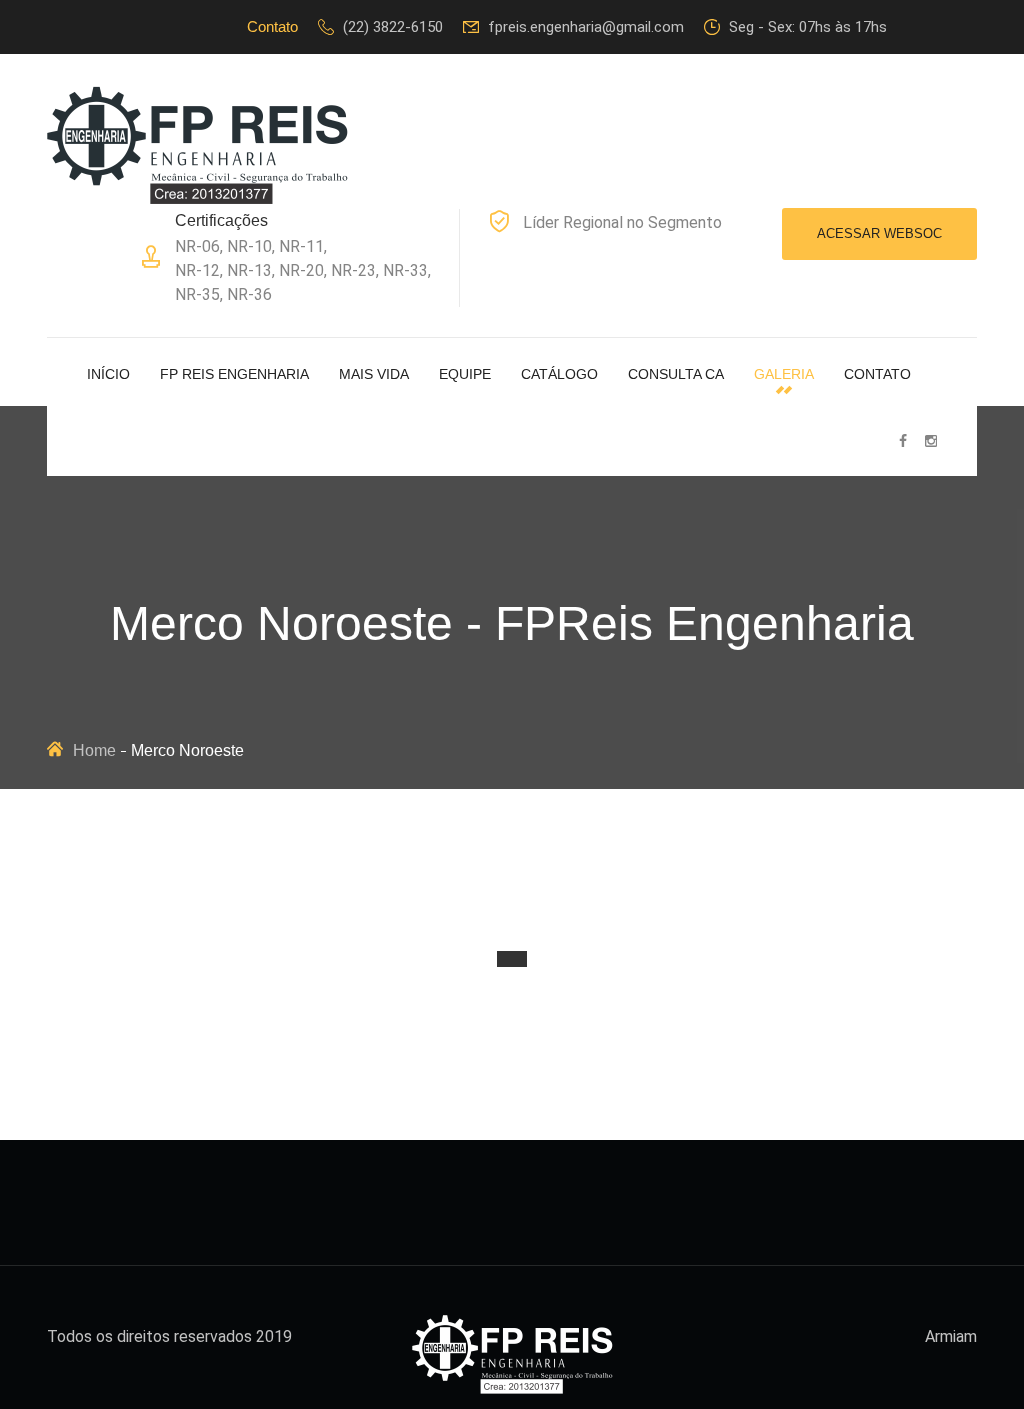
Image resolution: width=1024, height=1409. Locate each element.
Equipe (465, 374)
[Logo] (197, 145)
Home (94, 750)
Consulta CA (676, 374)
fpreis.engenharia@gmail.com (586, 27)
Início (108, 374)
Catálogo (559, 374)
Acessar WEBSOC (879, 233)
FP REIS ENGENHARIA (234, 374)
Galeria (784, 374)
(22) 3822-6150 (393, 27)
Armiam (951, 1336)
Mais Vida (374, 374)
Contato (877, 374)
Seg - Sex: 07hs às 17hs (808, 27)
